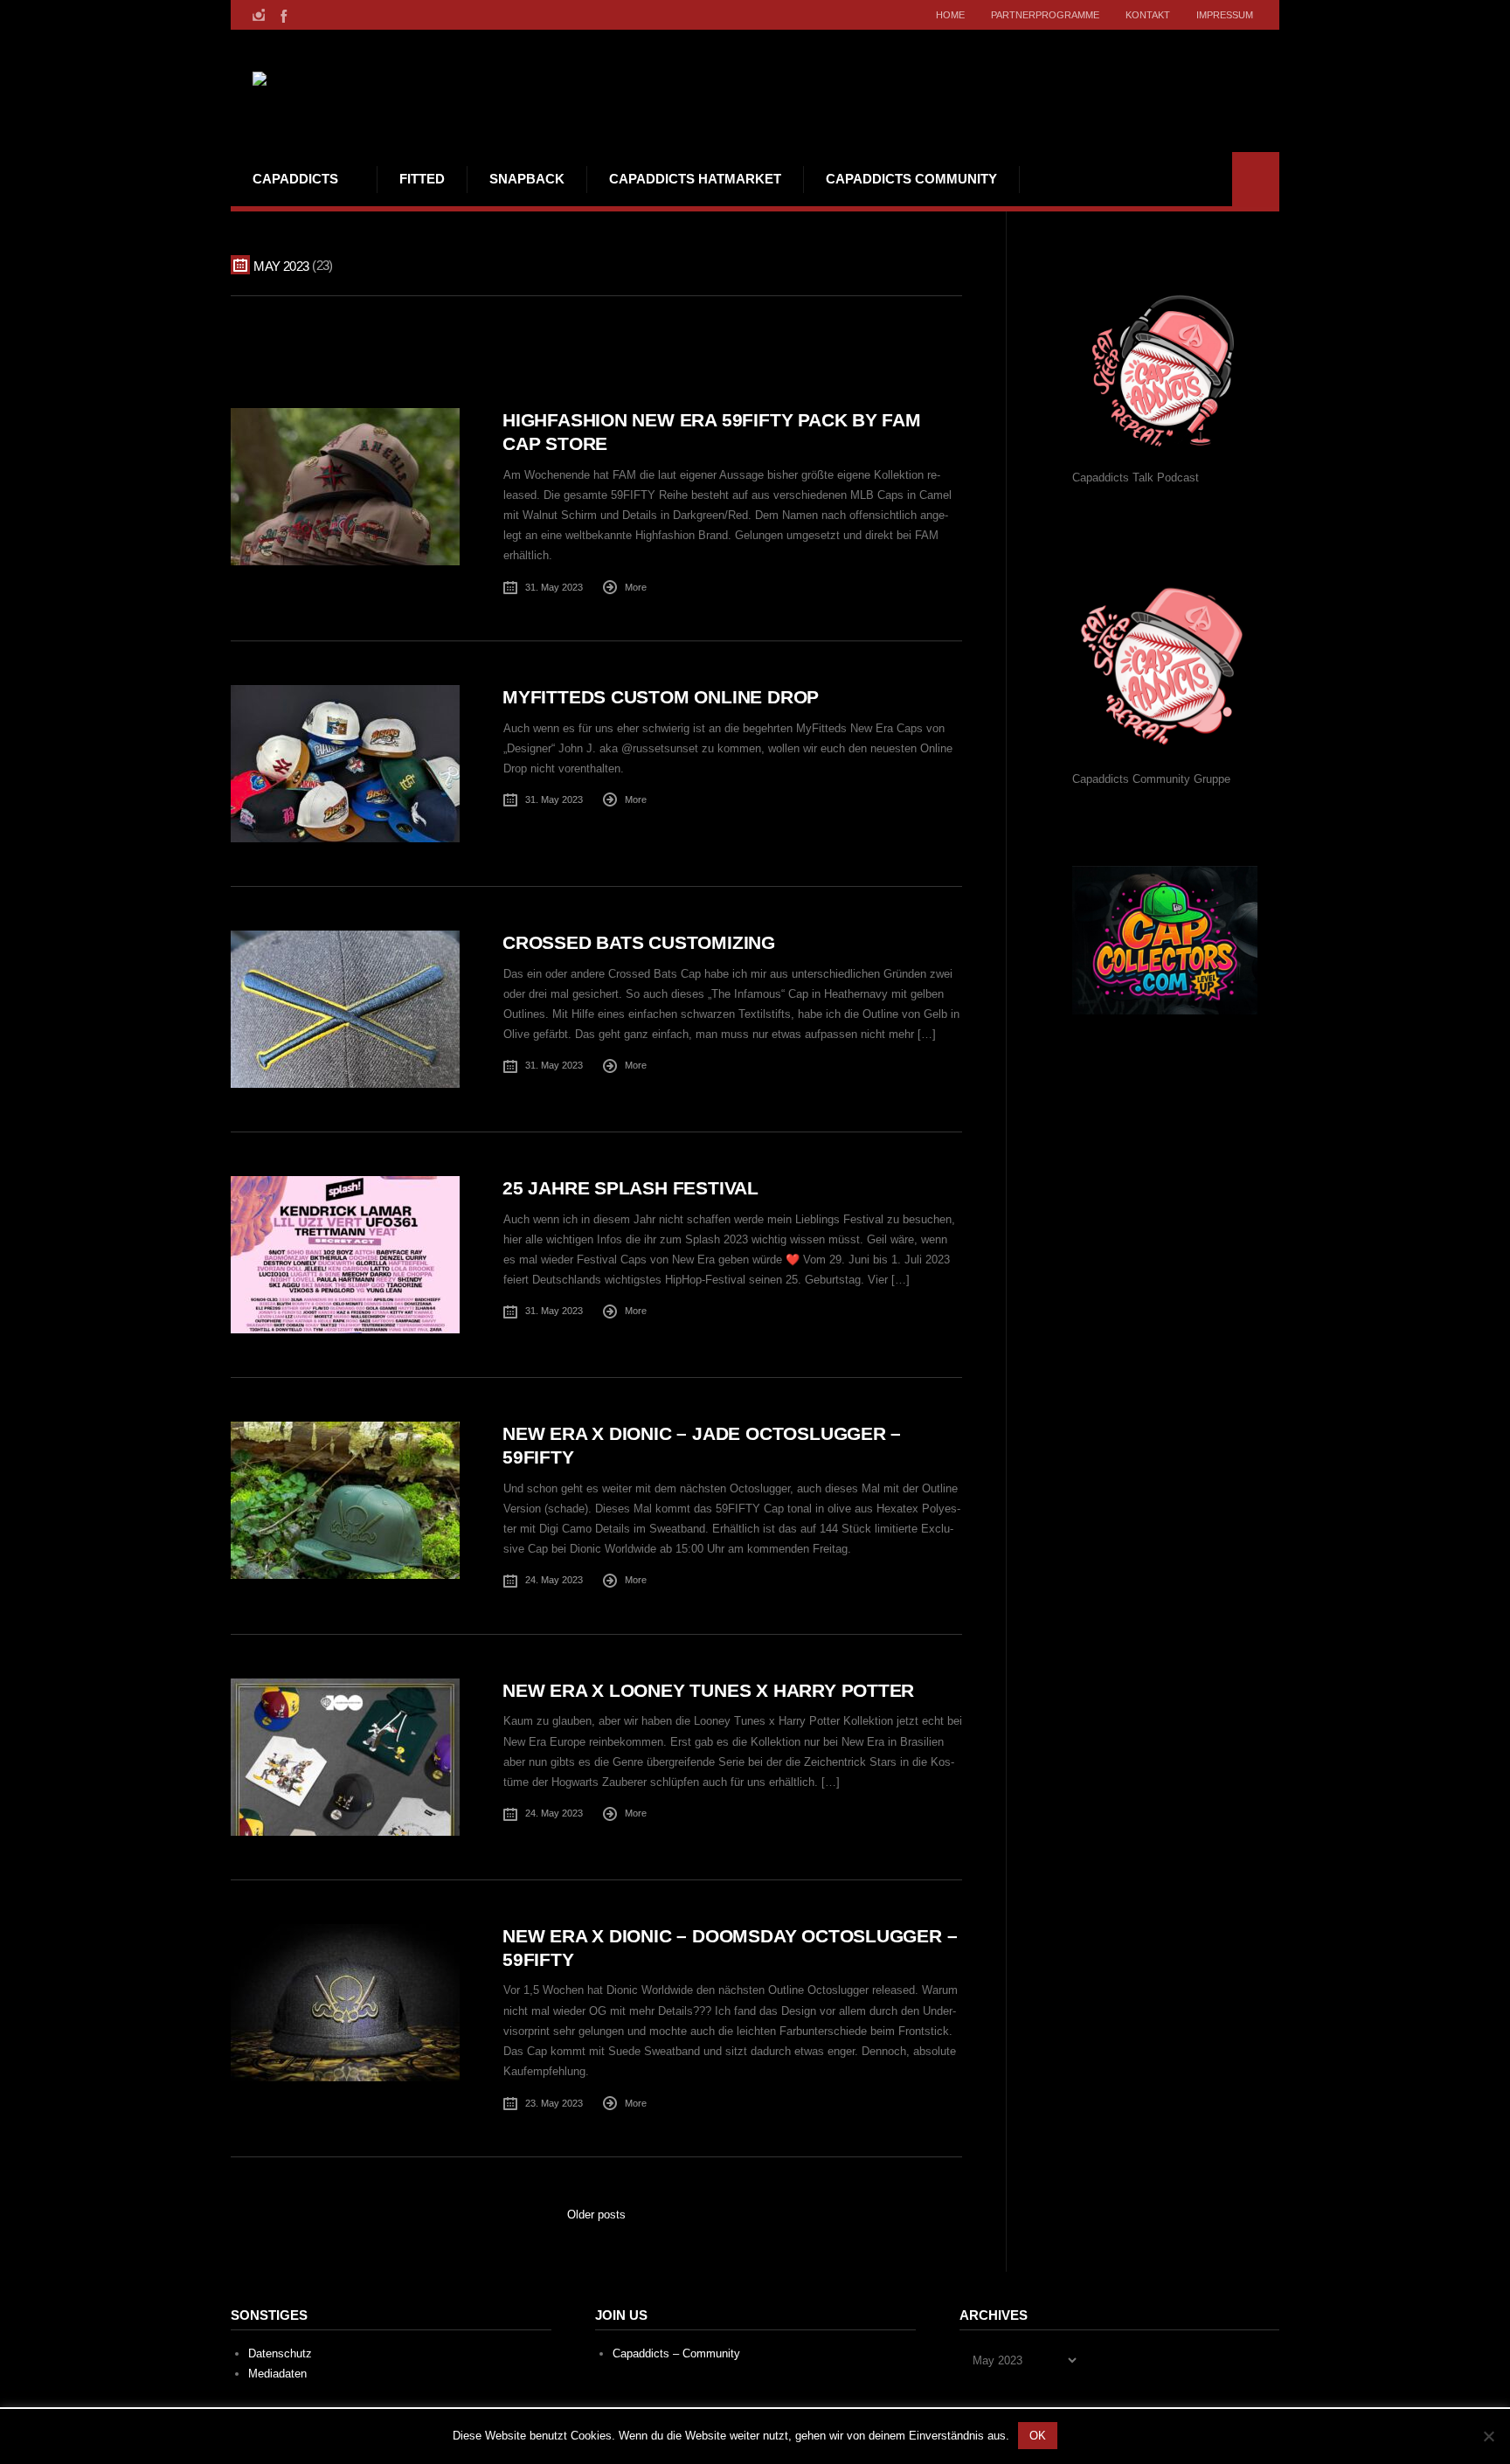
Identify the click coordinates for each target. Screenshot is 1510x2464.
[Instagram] (259, 15)
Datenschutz (280, 2353)
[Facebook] (282, 15)
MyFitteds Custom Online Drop (661, 697)
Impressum (1225, 15)
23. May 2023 (554, 2103)
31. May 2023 (554, 587)
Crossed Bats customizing (639, 942)
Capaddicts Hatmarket (695, 179)
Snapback (527, 179)
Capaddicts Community (911, 179)
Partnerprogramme (1045, 15)
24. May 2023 (554, 1580)
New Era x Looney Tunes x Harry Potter (708, 1690)
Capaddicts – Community (676, 2353)
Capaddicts (295, 179)
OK (1038, 2436)
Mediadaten (277, 2374)
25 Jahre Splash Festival (630, 1188)
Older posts (596, 2215)
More (636, 587)
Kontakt (1148, 15)
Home (950, 15)
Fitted (422, 179)
